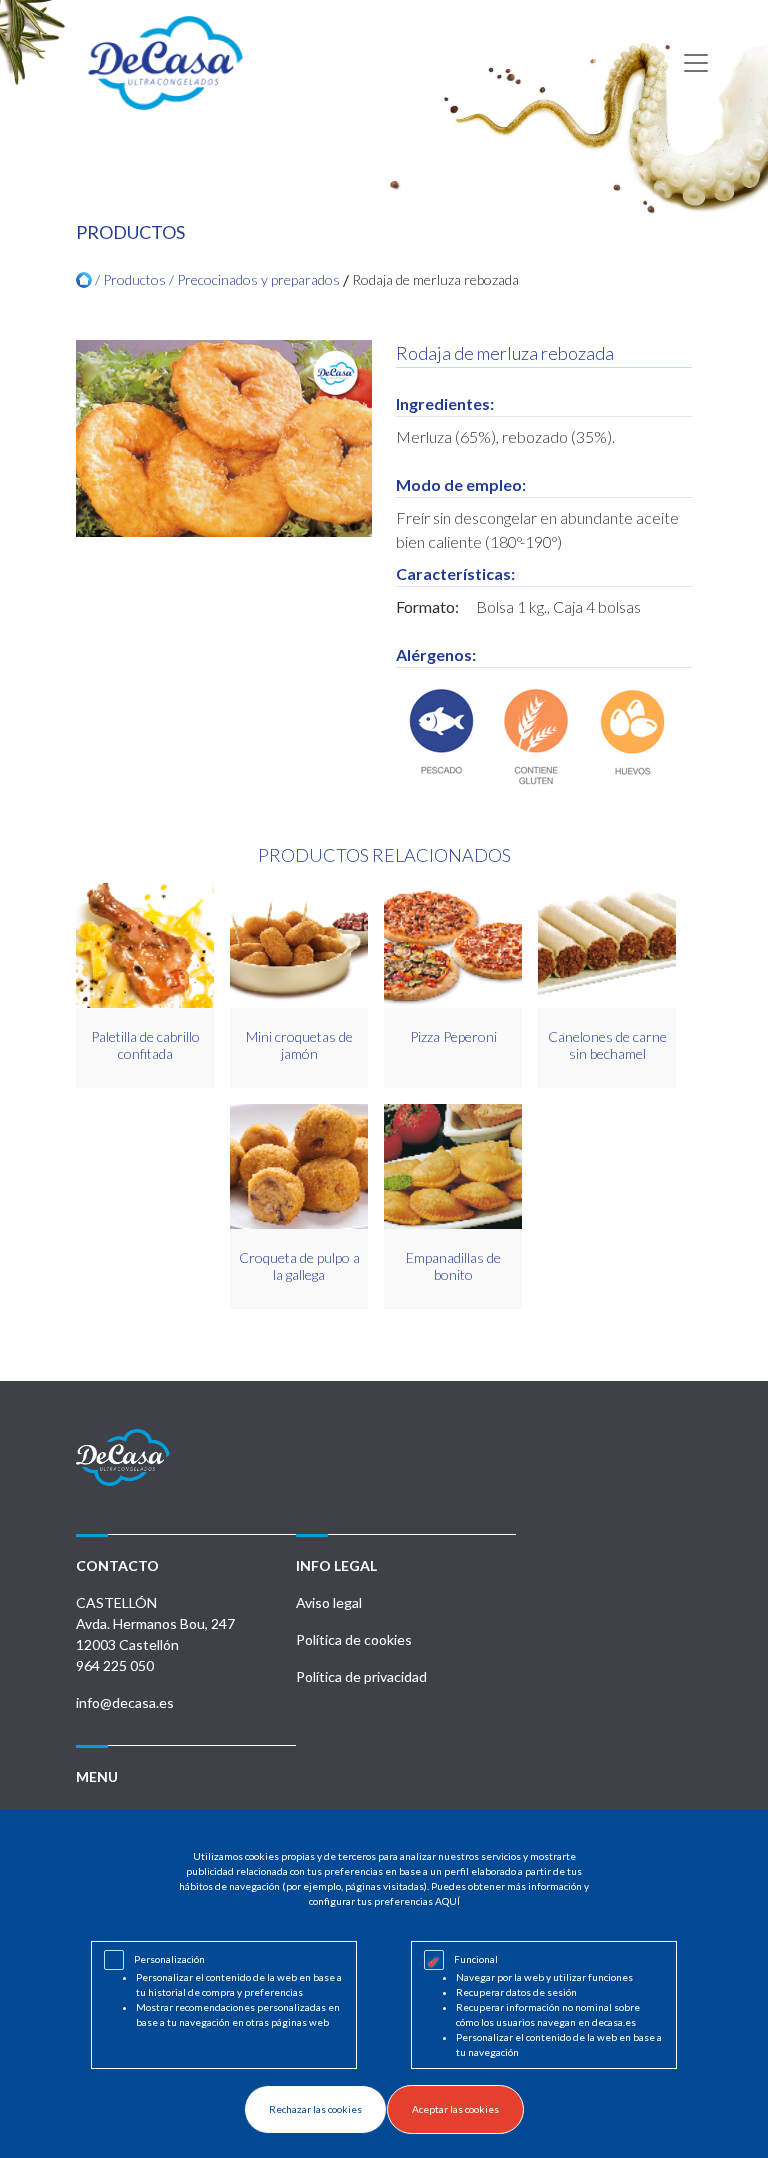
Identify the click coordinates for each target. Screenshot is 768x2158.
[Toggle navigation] (696, 63)
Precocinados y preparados (258, 279)
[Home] (84, 280)
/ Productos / (134, 279)
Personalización (169, 1959)
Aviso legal (329, 1602)
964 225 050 (115, 1665)
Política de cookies (354, 1639)
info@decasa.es (125, 1702)
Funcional (476, 1959)
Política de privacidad (361, 1676)
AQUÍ (447, 1901)
